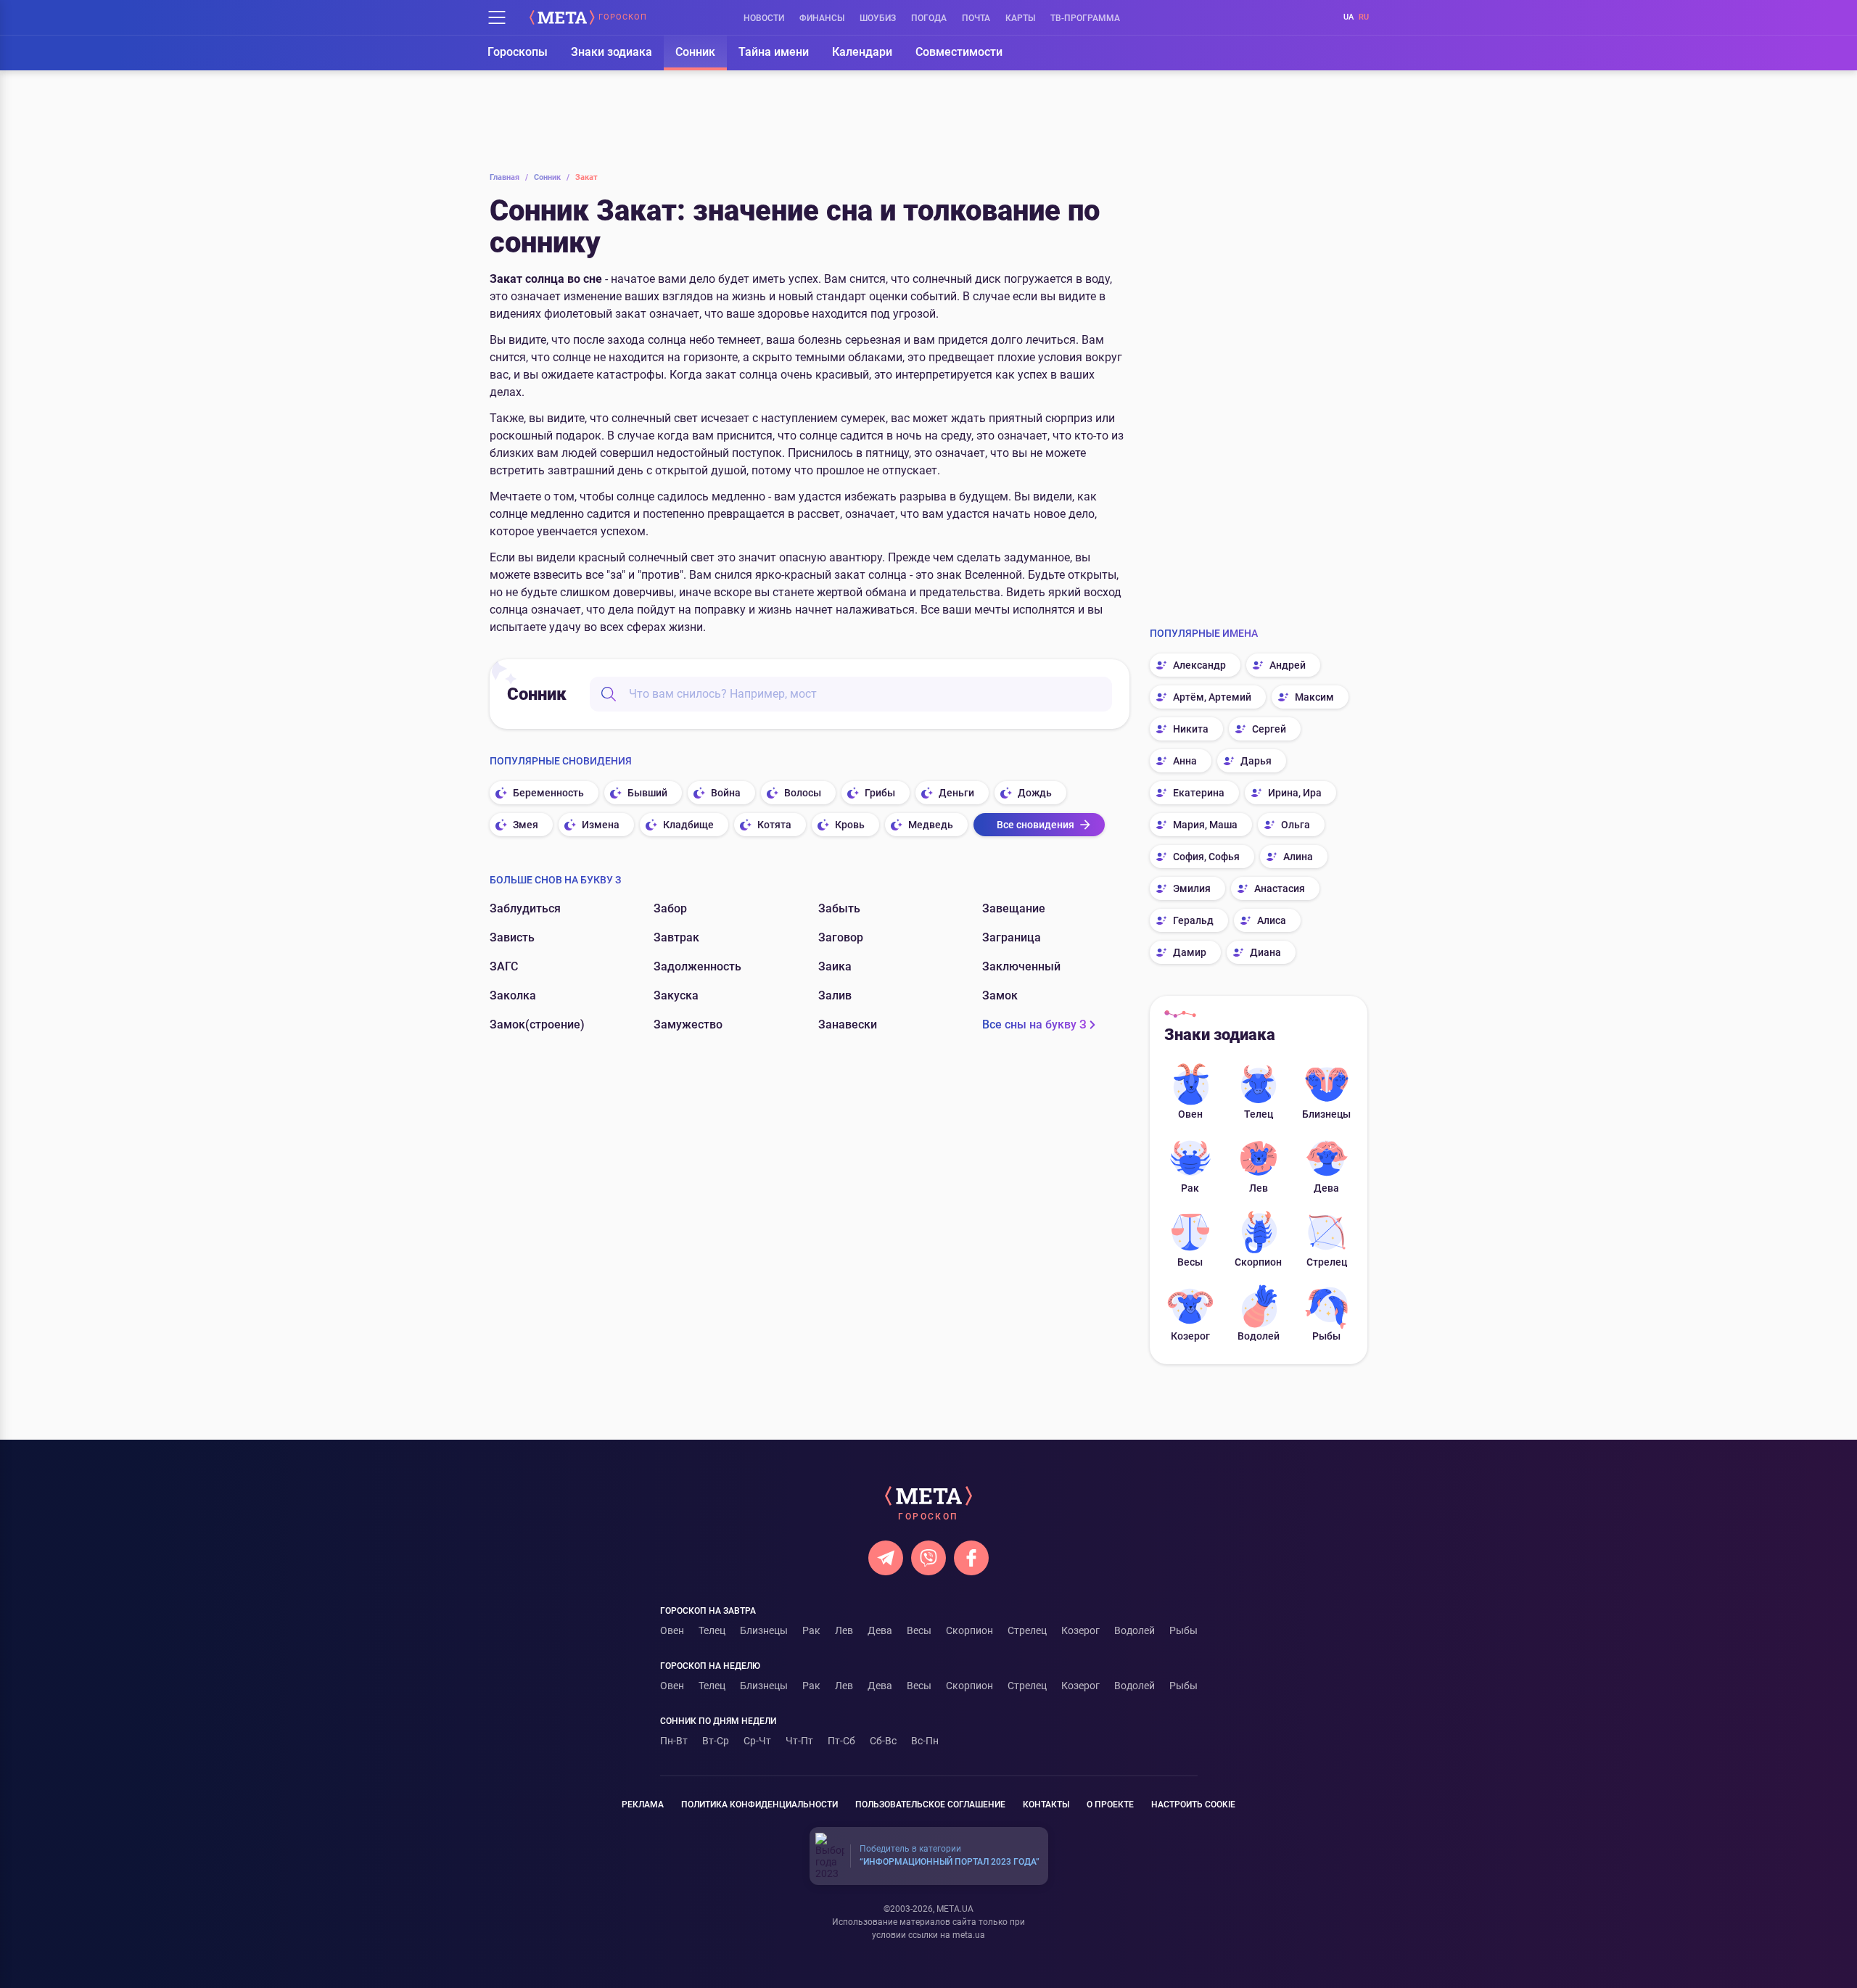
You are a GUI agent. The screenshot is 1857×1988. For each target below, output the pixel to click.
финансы (822, 18)
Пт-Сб (841, 1741)
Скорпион (1258, 1262)
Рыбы (1326, 1336)
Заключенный (1021, 966)
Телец (1259, 1114)
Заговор (841, 937)
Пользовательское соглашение (930, 1805)
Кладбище (688, 825)
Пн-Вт (674, 1741)
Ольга (1296, 825)
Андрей (1288, 665)
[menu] (497, 17)
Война (726, 793)
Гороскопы (518, 52)
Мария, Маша (1205, 825)
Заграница (1012, 937)
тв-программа (1085, 18)
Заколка (513, 995)
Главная (509, 177)
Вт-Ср (716, 1741)
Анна (1185, 761)
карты (1020, 18)
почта (976, 18)
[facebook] (971, 1558)
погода (929, 18)
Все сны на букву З (1034, 1024)
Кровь (850, 825)
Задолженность (697, 966)
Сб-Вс (883, 1741)
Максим (1314, 697)
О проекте (1110, 1805)
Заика (835, 966)
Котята (774, 825)
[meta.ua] (562, 17)
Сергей (1269, 729)
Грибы (880, 793)
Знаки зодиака (612, 52)
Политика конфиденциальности (759, 1805)
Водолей (1259, 1336)
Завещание (1014, 908)
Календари (862, 52)
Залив (835, 995)
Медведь (931, 825)
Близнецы (1326, 1114)
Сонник (695, 52)
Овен (1190, 1114)
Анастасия (1280, 888)
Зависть (512, 937)
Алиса (1272, 920)
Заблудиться (525, 908)
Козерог (1190, 1336)
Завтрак (676, 937)
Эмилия (1192, 888)
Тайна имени (774, 52)
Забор (670, 908)
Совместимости (959, 52)
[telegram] (886, 1558)
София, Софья (1206, 857)
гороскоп (623, 17)
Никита (1191, 729)
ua (1349, 17)
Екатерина (1199, 793)
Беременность (548, 793)
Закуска (676, 995)
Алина (1298, 857)
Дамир (1190, 952)
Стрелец (1327, 1262)
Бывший (647, 793)
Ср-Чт (757, 1741)
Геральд (1193, 920)
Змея (526, 825)
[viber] (928, 1558)
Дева (1326, 1188)
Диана (1265, 952)
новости (764, 18)
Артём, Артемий (1212, 697)
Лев (1259, 1188)
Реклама (643, 1805)
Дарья (1256, 761)
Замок (1000, 995)
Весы (1190, 1262)
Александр (1199, 665)
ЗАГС (504, 966)
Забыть (839, 908)
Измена (601, 825)
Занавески (848, 1024)
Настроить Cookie (1193, 1805)
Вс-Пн (925, 1741)
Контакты (1046, 1805)
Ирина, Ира (1295, 793)
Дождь (1035, 793)
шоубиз (878, 18)
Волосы (803, 793)
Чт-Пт (799, 1741)
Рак (1190, 1188)
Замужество (688, 1024)
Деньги (956, 793)
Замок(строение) (537, 1024)
